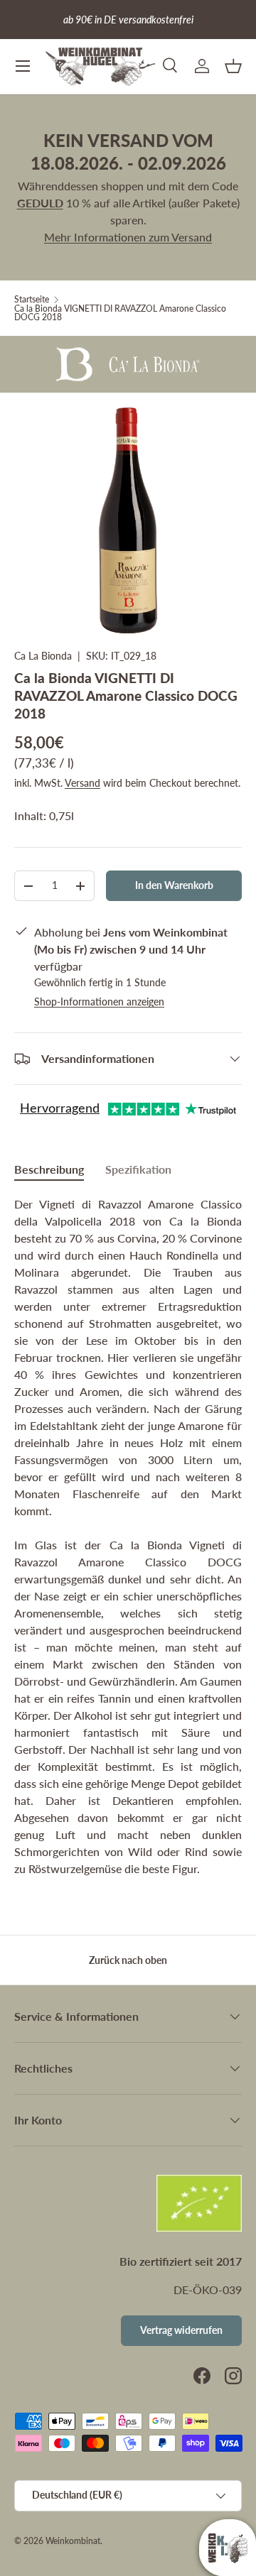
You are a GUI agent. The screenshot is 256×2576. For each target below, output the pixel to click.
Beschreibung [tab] (49, 1169)
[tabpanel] (128, 1537)
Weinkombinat (73, 2541)
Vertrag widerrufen (181, 2330)
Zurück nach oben (128, 1960)
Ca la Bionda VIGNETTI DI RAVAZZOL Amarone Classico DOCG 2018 (120, 313)
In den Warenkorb (174, 885)
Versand (82, 783)
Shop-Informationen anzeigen (99, 1002)
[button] (233, 66)
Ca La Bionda (43, 656)
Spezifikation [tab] (138, 1169)
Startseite (32, 300)
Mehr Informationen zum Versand (128, 237)
